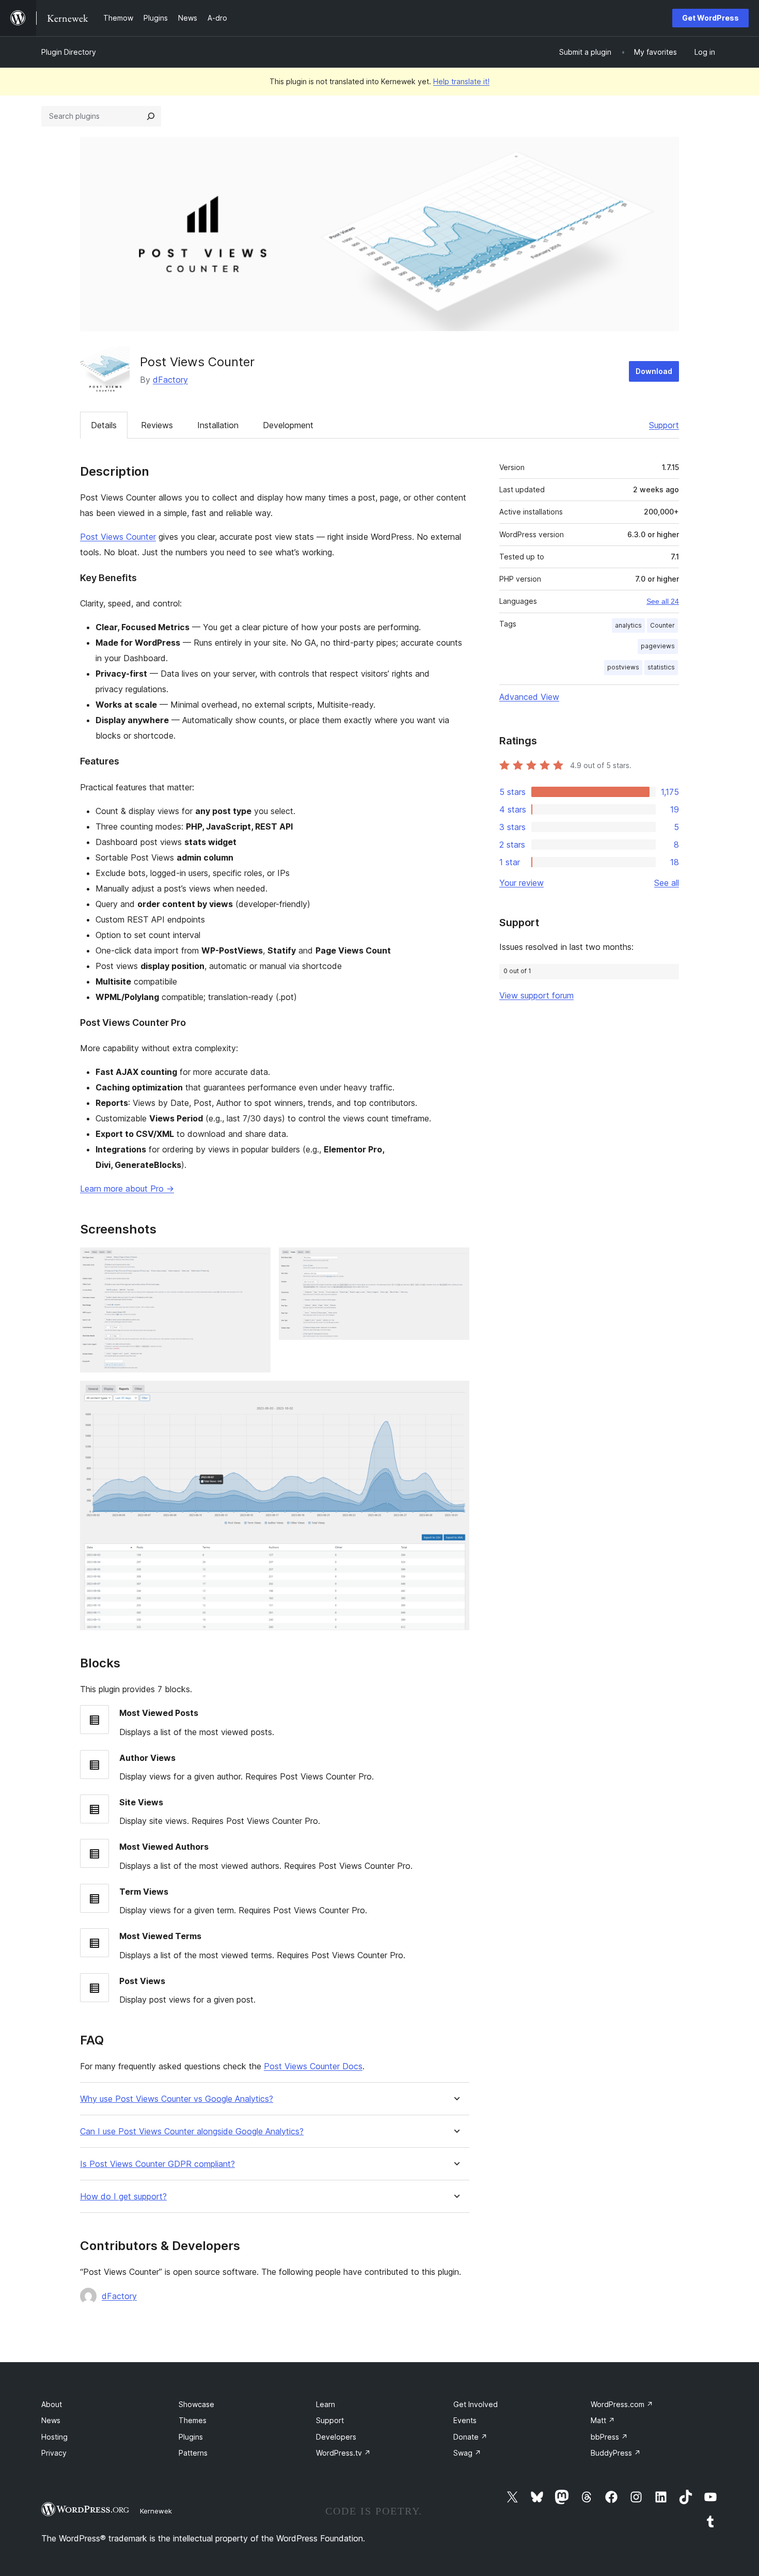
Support (664, 425)
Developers (336, 2437)
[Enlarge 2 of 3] (455, 1261)
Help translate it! (461, 81)
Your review (521, 883)
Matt (603, 2420)
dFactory (170, 380)
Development (288, 425)
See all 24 (663, 601)
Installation (218, 425)
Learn (326, 2404)
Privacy (54, 2453)
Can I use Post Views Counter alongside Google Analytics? (192, 2132)
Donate (470, 2437)
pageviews (658, 646)
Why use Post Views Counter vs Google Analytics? (177, 2099)
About (52, 2404)
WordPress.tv (343, 2453)
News (51, 2420)
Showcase (196, 2404)
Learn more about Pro (127, 1189)
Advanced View (529, 697)
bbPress (609, 2437)
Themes (193, 2420)
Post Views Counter (118, 537)
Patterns (193, 2453)
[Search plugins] (151, 116)
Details (104, 425)
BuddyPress (616, 2453)
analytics (628, 625)
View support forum (536, 995)
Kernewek (156, 2511)
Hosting (54, 2437)
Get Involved (476, 2404)
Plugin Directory (69, 52)
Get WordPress (710, 18)
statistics (661, 667)
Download (654, 371)
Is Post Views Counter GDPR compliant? (157, 2164)
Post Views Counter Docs (313, 2066)
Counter (662, 625)
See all (667, 883)
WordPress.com (622, 2404)
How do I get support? (123, 2197)
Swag (467, 2453)
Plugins (191, 2437)
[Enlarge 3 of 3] (455, 1395)
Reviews (157, 425)
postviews (623, 667)
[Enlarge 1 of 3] (257, 1261)
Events (465, 2420)
